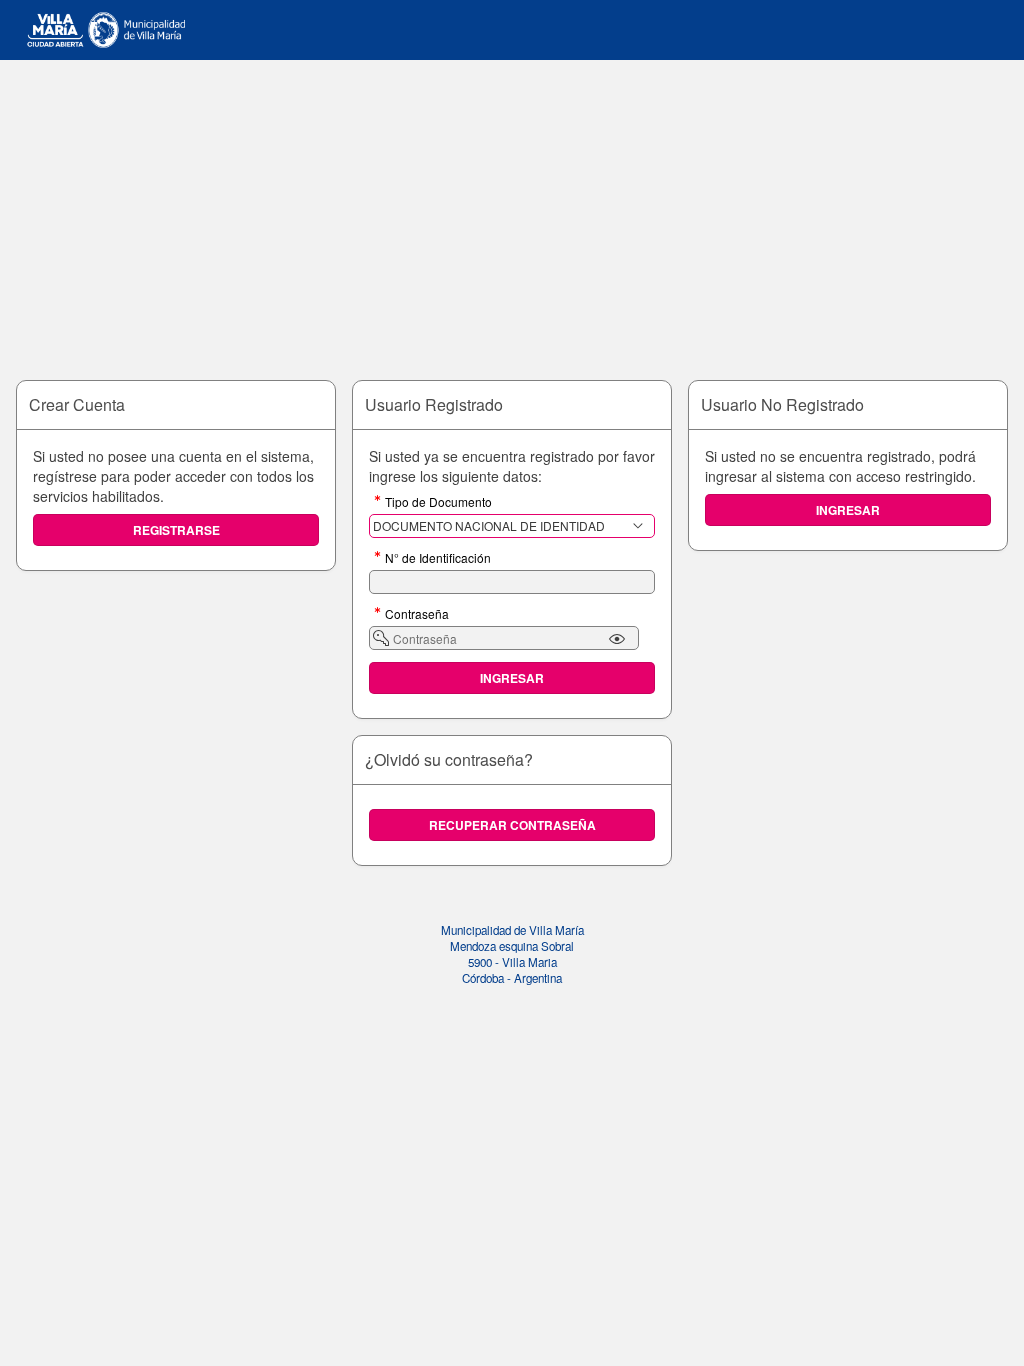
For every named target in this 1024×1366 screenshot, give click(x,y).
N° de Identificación (438, 559)
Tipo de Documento (438, 503)
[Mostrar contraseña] (617, 639)
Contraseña (417, 615)
